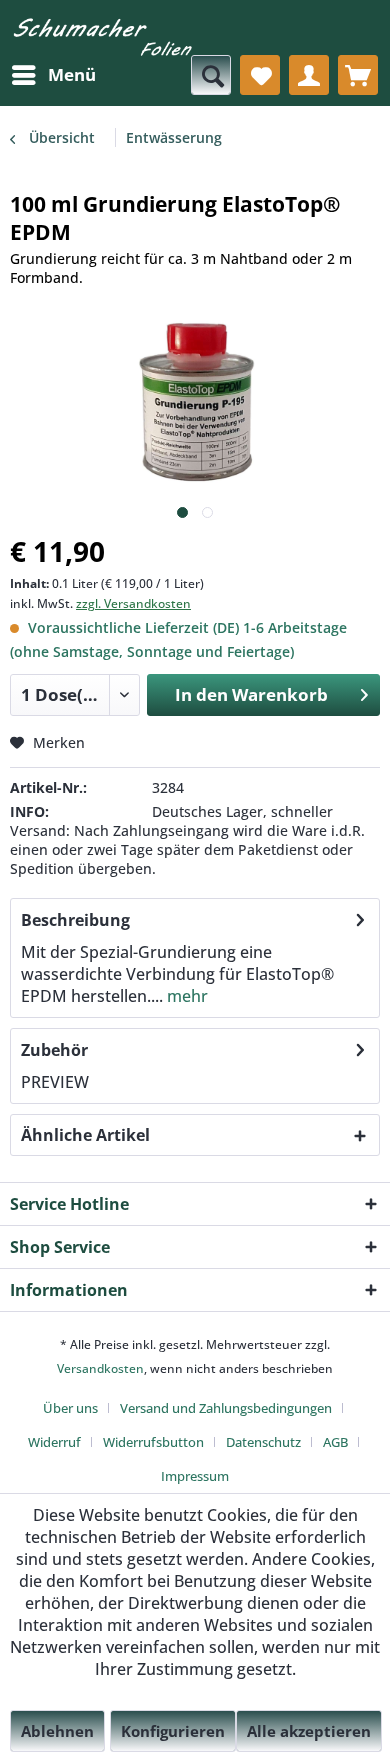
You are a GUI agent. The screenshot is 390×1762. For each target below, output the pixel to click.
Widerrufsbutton (153, 1442)
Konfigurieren (173, 1731)
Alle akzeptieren (309, 1731)
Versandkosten (100, 1368)
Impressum (195, 1476)
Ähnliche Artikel (85, 1135)
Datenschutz (263, 1442)
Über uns (70, 1408)
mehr (185, 996)
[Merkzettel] (260, 75)
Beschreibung (75, 920)
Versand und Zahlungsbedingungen (226, 1408)
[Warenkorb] (358, 75)
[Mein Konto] (309, 75)
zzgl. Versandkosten (133, 603)
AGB (335, 1442)
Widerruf (54, 1442)
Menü (72, 74)
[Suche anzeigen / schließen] (211, 75)
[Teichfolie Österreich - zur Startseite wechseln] (102, 43)
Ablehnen (57, 1731)
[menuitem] (53, 75)
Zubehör (54, 1050)
